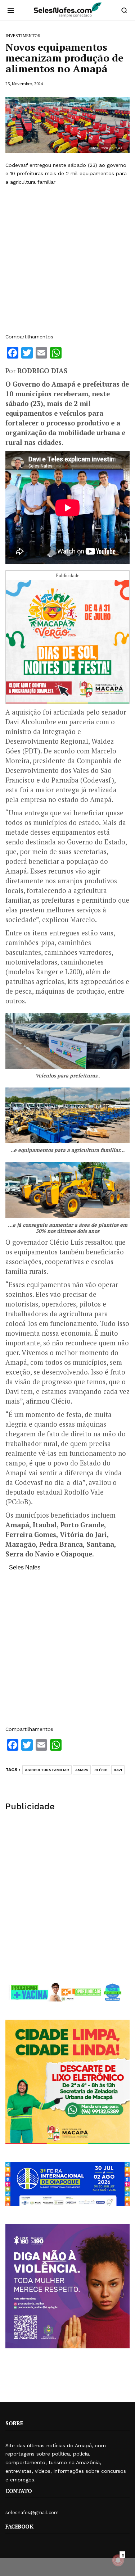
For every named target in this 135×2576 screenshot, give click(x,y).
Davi (118, 1770)
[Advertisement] (67, 259)
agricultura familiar (47, 1770)
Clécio (101, 1770)
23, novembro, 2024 (24, 84)
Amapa (82, 1770)
